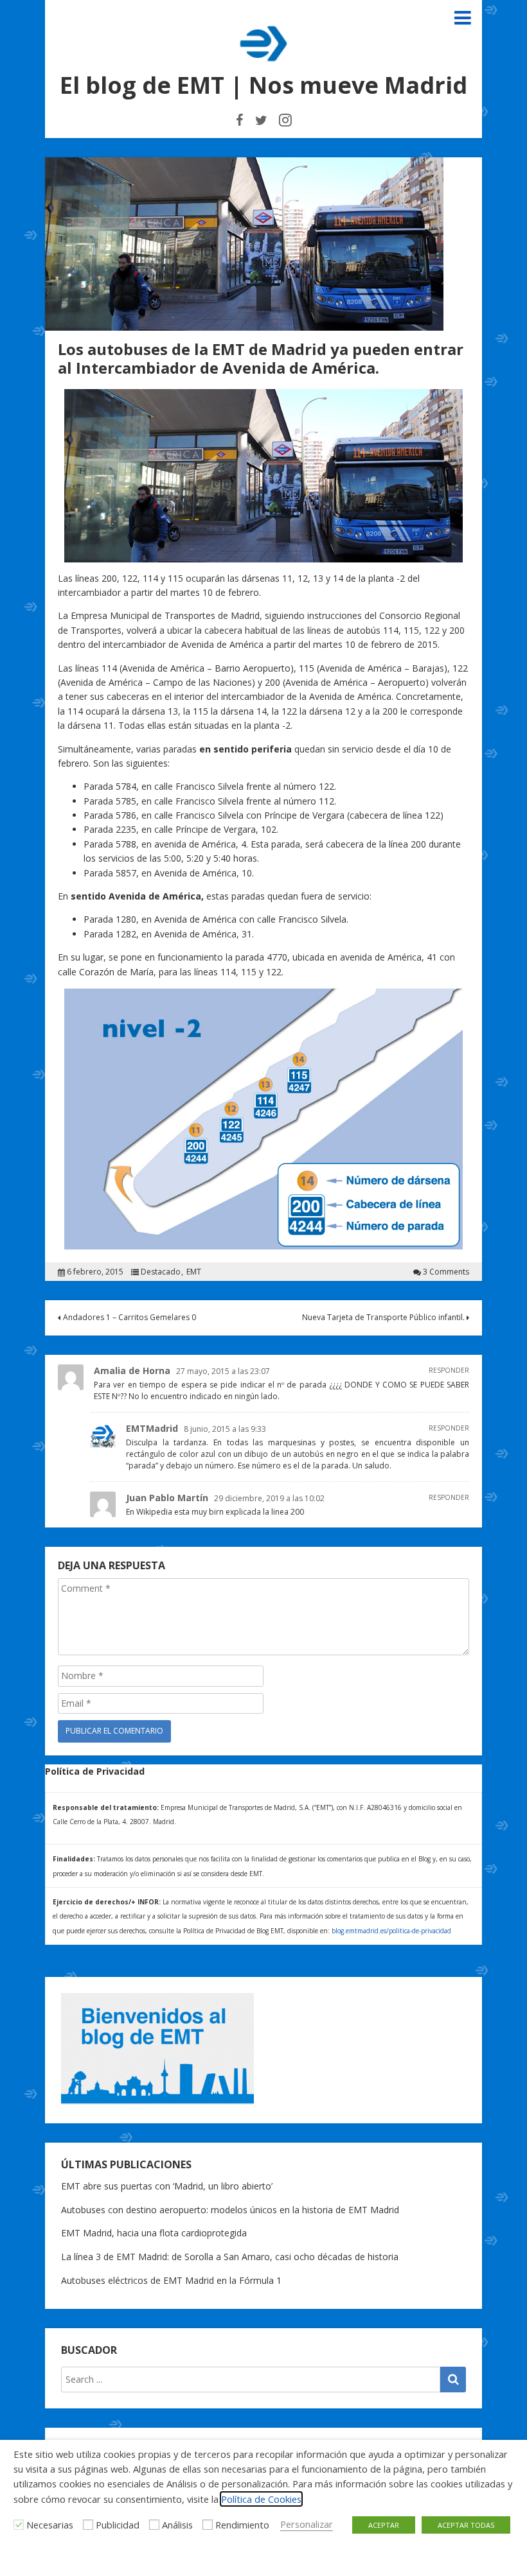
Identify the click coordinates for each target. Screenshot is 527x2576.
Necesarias (50, 2525)
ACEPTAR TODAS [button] (466, 2525)
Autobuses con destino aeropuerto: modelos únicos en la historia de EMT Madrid (230, 2210)
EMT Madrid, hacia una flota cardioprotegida (154, 2233)
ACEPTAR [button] (384, 2525)
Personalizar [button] (307, 2524)
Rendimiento (242, 2525)
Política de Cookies (261, 2499)
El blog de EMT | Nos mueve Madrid (263, 85)
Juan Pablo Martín (167, 1498)
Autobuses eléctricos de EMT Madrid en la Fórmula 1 (171, 2280)
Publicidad (118, 2525)
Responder (449, 1370)
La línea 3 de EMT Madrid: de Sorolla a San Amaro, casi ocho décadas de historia (230, 2257)
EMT (194, 1272)
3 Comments (446, 1272)
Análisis (177, 2525)
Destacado (161, 1272)
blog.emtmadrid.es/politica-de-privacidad (391, 1931)
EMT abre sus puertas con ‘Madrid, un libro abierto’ (167, 2186)
